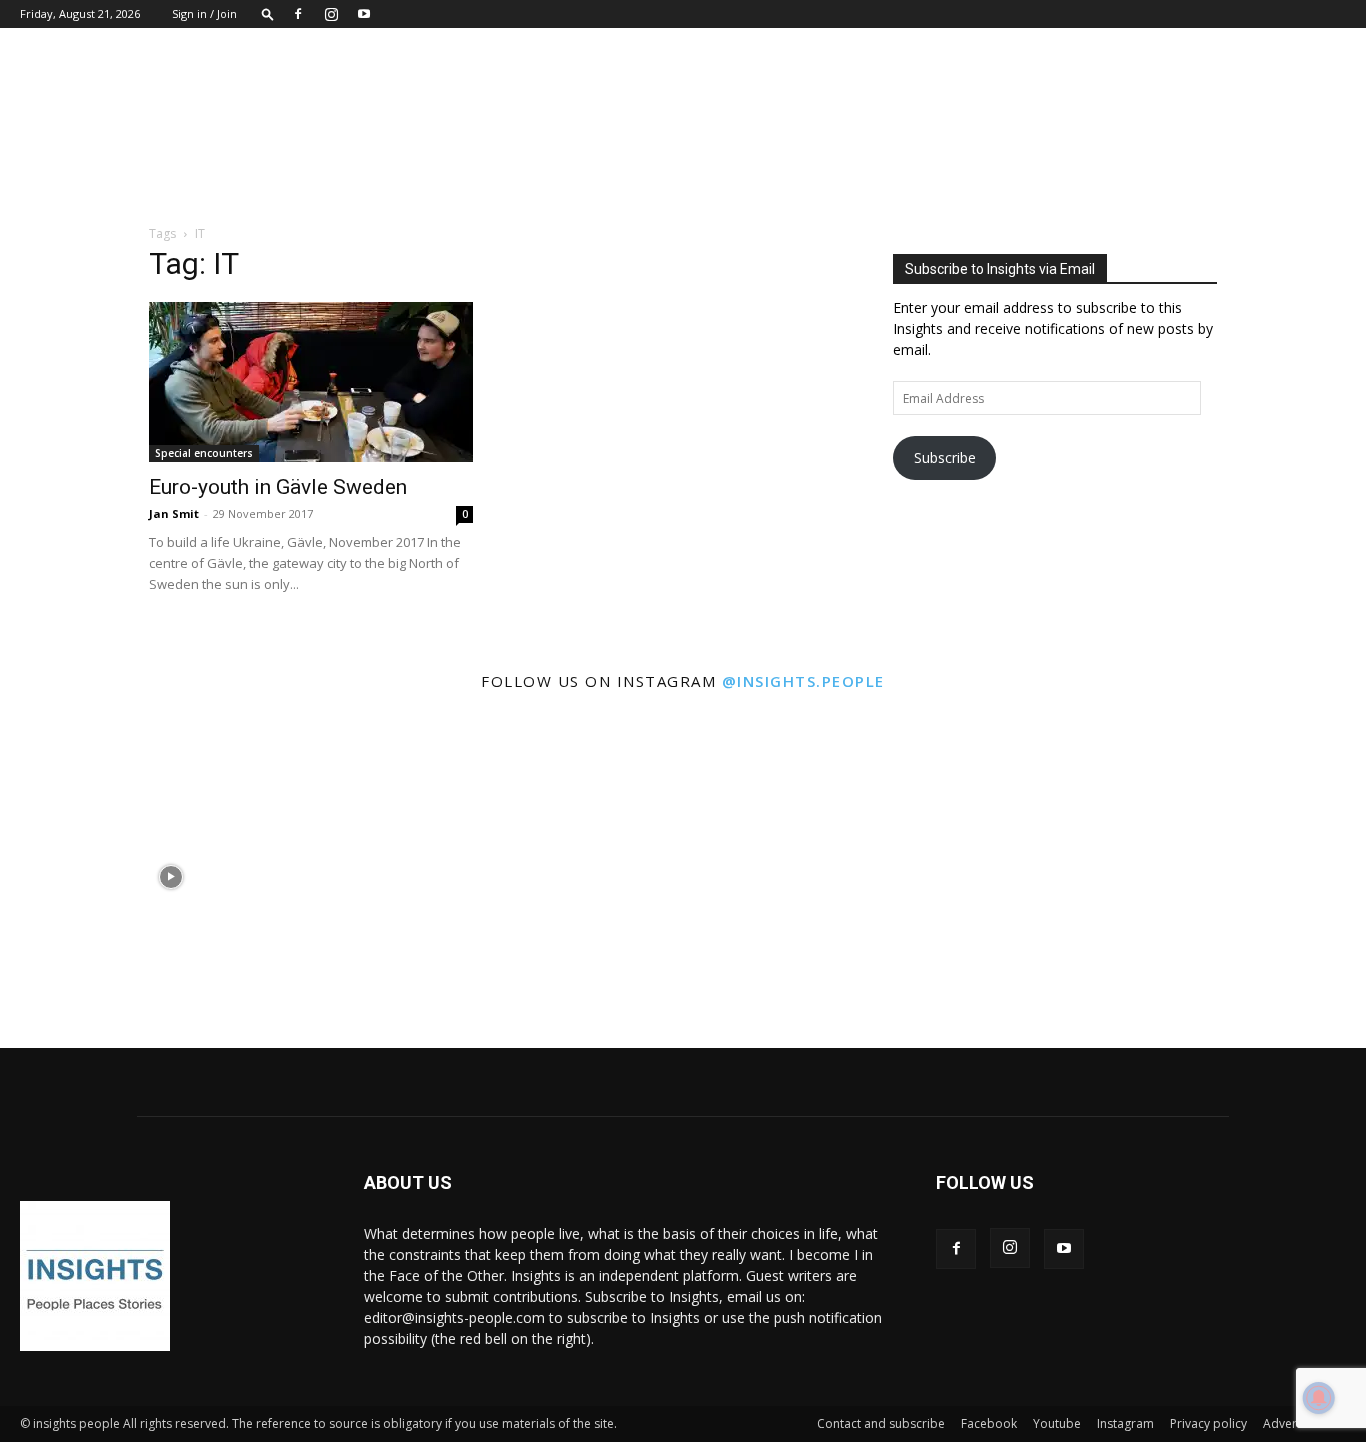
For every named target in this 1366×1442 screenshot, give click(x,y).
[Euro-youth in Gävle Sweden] (311, 382)
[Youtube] (364, 14)
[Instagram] (331, 14)
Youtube (1057, 1423)
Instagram (1125, 1423)
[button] (268, 13)
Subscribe (945, 457)
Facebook (989, 1423)
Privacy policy (1208, 1423)
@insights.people (803, 681)
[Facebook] (298, 14)
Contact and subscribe (881, 1423)
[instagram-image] (171, 877)
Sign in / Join (204, 13)
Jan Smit (174, 513)
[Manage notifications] (1319, 1398)
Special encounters (204, 453)
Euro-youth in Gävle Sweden (278, 487)
